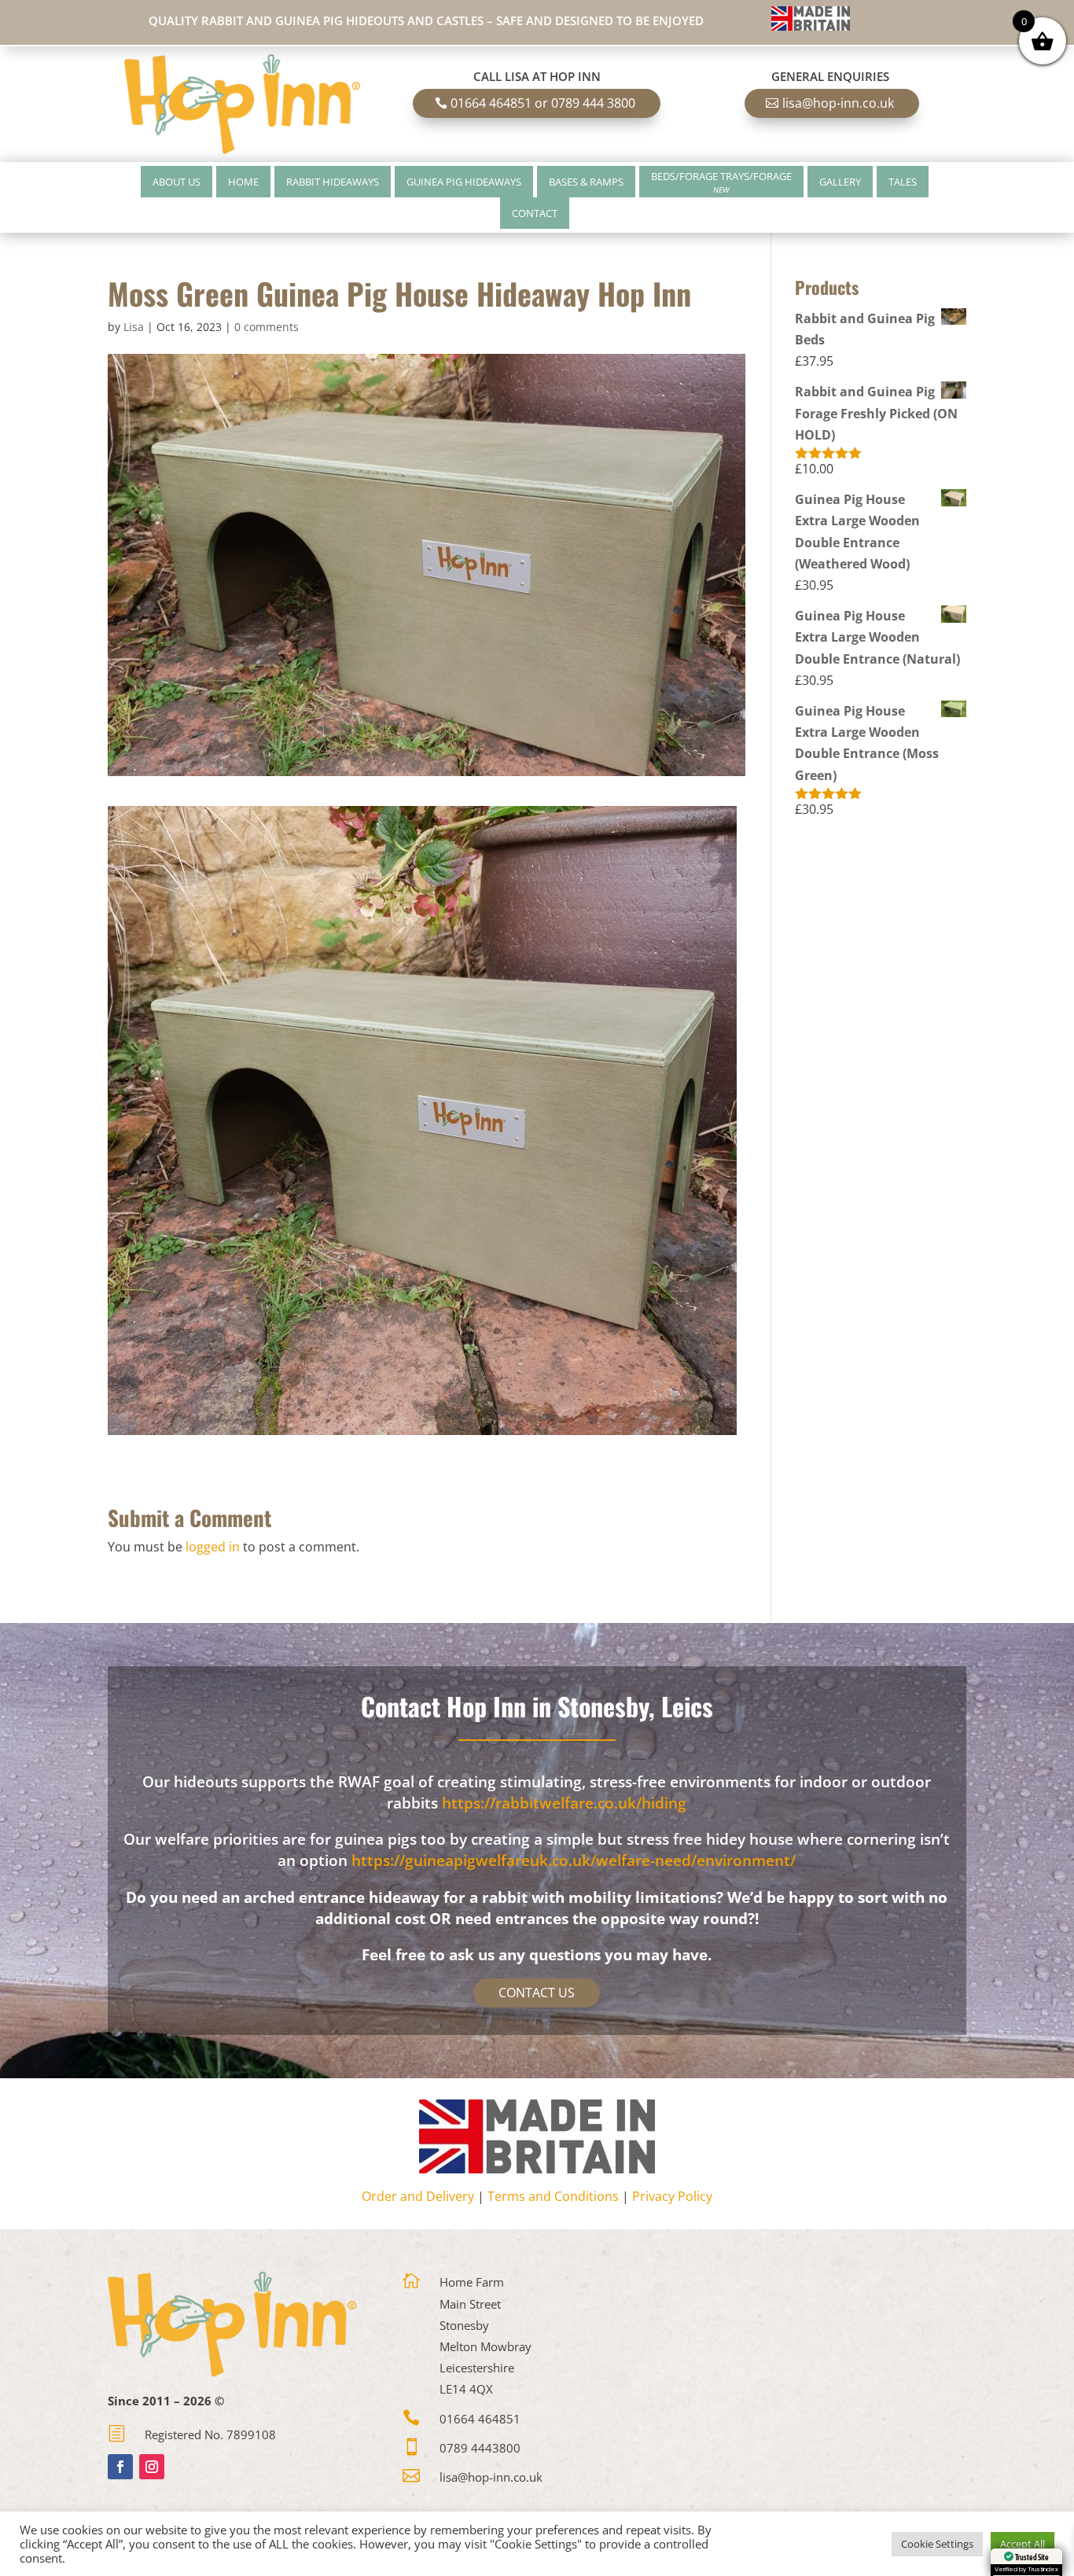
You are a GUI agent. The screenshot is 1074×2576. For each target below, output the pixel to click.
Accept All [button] (1023, 2544)
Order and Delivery (418, 2196)
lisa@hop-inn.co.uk (838, 103)
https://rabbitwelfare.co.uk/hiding (564, 1803)
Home (243, 182)
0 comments (267, 327)
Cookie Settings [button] (937, 2544)
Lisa (134, 327)
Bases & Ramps (586, 182)
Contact (535, 213)
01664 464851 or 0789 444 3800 (543, 103)
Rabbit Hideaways (333, 182)
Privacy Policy (672, 2196)
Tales (903, 182)
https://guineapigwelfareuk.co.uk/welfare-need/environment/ (574, 1860)
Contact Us (537, 1993)
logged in (213, 1547)
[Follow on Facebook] (120, 2467)
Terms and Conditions (553, 2196)
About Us (177, 182)
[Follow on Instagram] (152, 2467)
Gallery (840, 182)
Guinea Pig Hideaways (464, 182)
